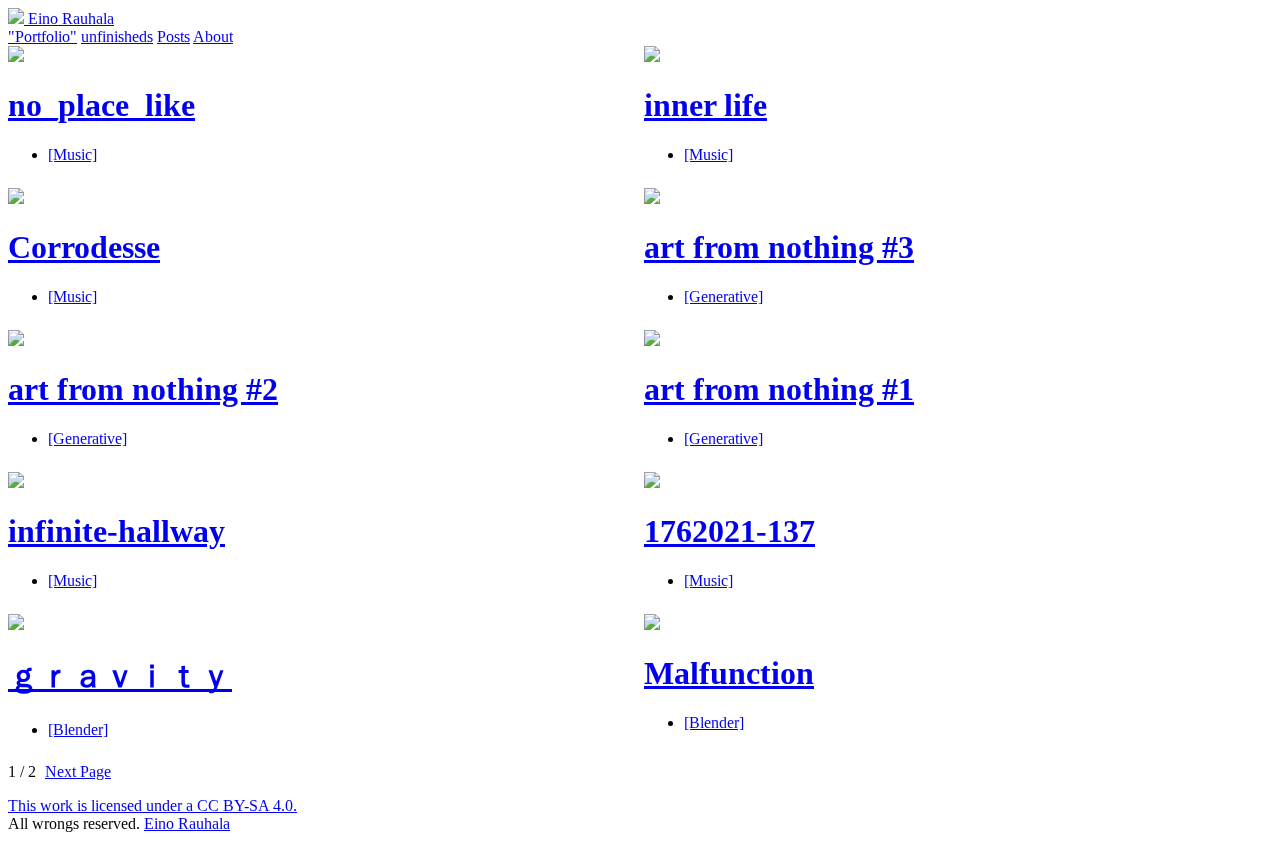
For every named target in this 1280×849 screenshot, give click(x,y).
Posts (173, 36)
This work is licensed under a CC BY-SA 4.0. (152, 805)
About (213, 36)
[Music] (72, 154)
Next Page (78, 771)
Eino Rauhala (69, 18)
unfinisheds (117, 36)
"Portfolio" (42, 36)
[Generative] (723, 296)
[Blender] (78, 729)
